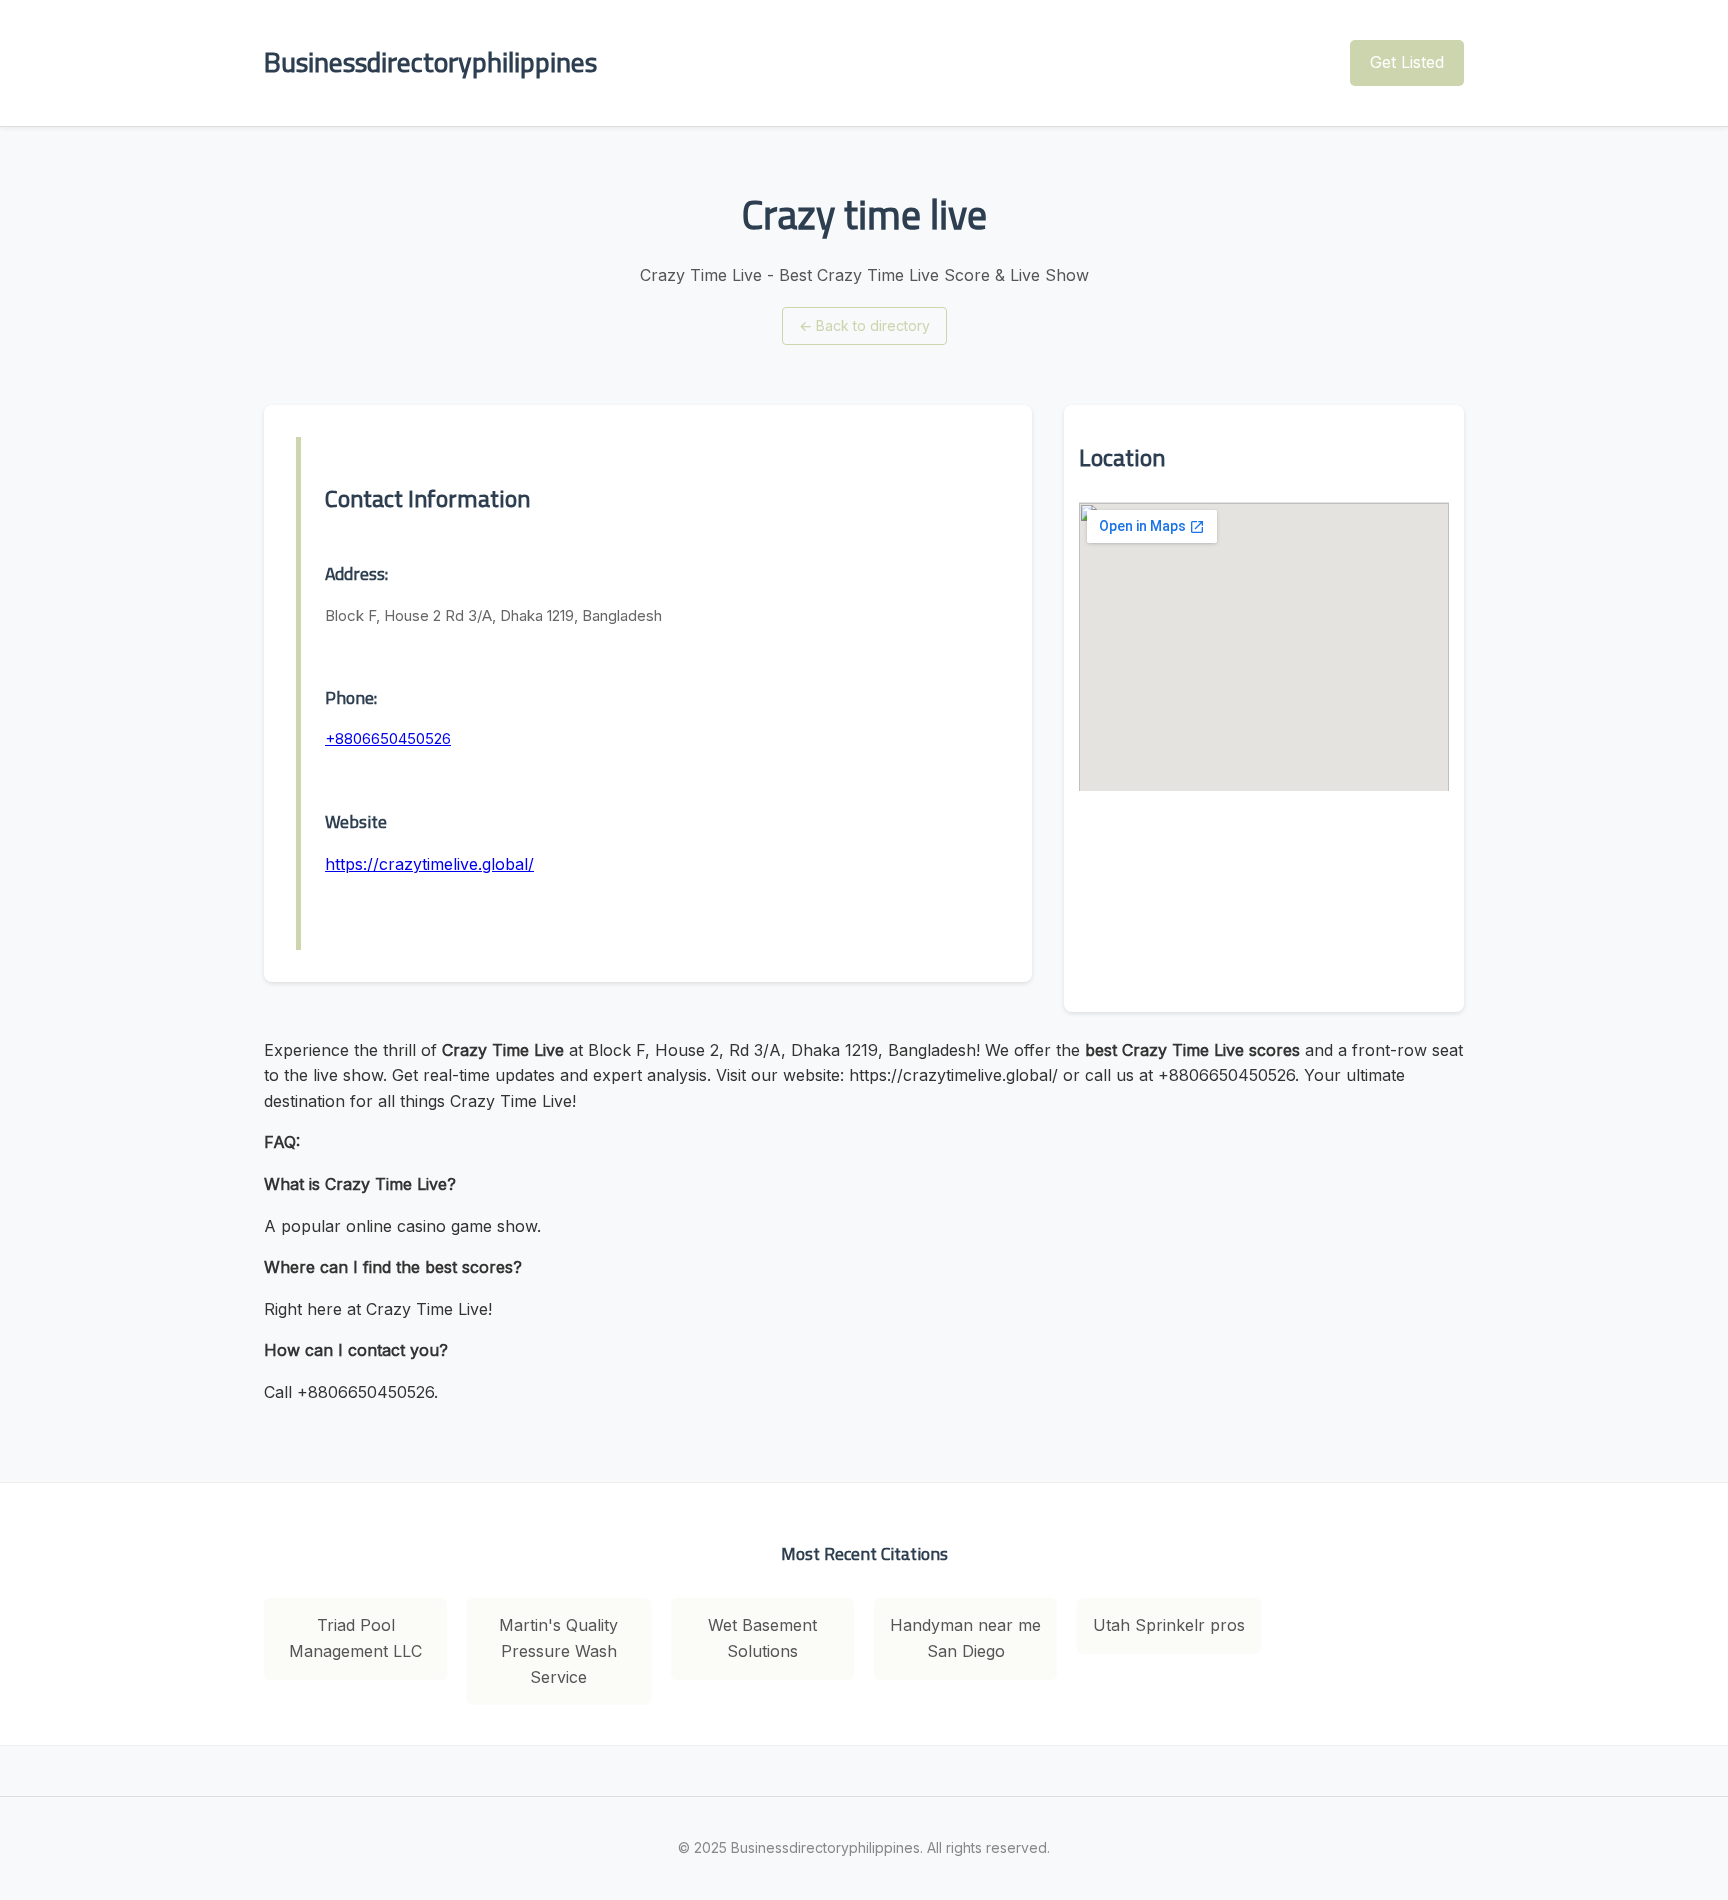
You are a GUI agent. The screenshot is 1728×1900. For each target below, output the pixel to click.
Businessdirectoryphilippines (430, 62)
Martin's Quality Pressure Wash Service (558, 1650)
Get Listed (1407, 62)
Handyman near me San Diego (965, 1638)
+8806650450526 (388, 738)
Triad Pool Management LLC (355, 1638)
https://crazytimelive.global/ (429, 864)
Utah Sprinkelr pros (1169, 1625)
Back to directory (864, 325)
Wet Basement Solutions (762, 1638)
